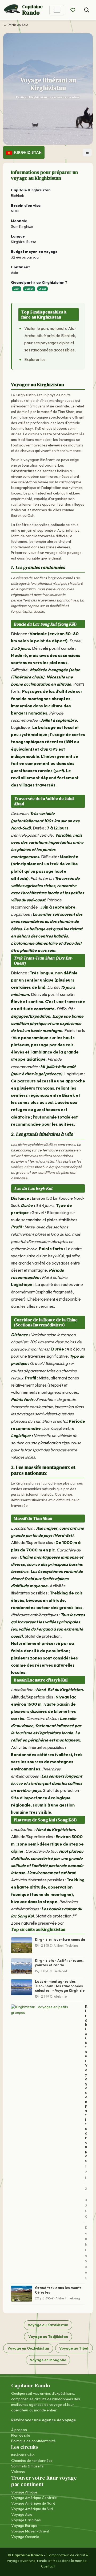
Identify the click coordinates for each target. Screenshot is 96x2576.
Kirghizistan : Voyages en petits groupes (86, 2083)
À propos (19, 2430)
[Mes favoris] (73, 10)
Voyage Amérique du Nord (33, 2503)
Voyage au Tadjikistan (48, 2337)
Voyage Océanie (25, 2537)
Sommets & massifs (27, 2466)
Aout (43, 289)
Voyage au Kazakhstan (48, 2325)
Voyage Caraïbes (26, 2520)
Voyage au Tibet (74, 2348)
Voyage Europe (24, 2526)
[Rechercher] (87, 10)
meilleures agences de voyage (37, 2405)
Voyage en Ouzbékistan (28, 2348)
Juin (17, 289)
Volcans (18, 2472)
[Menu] (57, 10)
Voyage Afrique (24, 2492)
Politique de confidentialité (33, 2441)
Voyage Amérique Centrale (34, 2498)
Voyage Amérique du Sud (32, 2509)
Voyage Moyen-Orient (30, 2531)
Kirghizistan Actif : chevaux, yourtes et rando (59, 1963)
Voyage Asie (22, 2514)
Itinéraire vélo (23, 2455)
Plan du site (21, 2435)
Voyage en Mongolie (48, 2360)
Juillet (29, 289)
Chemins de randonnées (32, 2461)
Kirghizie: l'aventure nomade (60, 1939)
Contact (48, 2566)
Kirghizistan (27, 152)
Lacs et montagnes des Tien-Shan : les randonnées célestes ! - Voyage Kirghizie (60, 1986)
